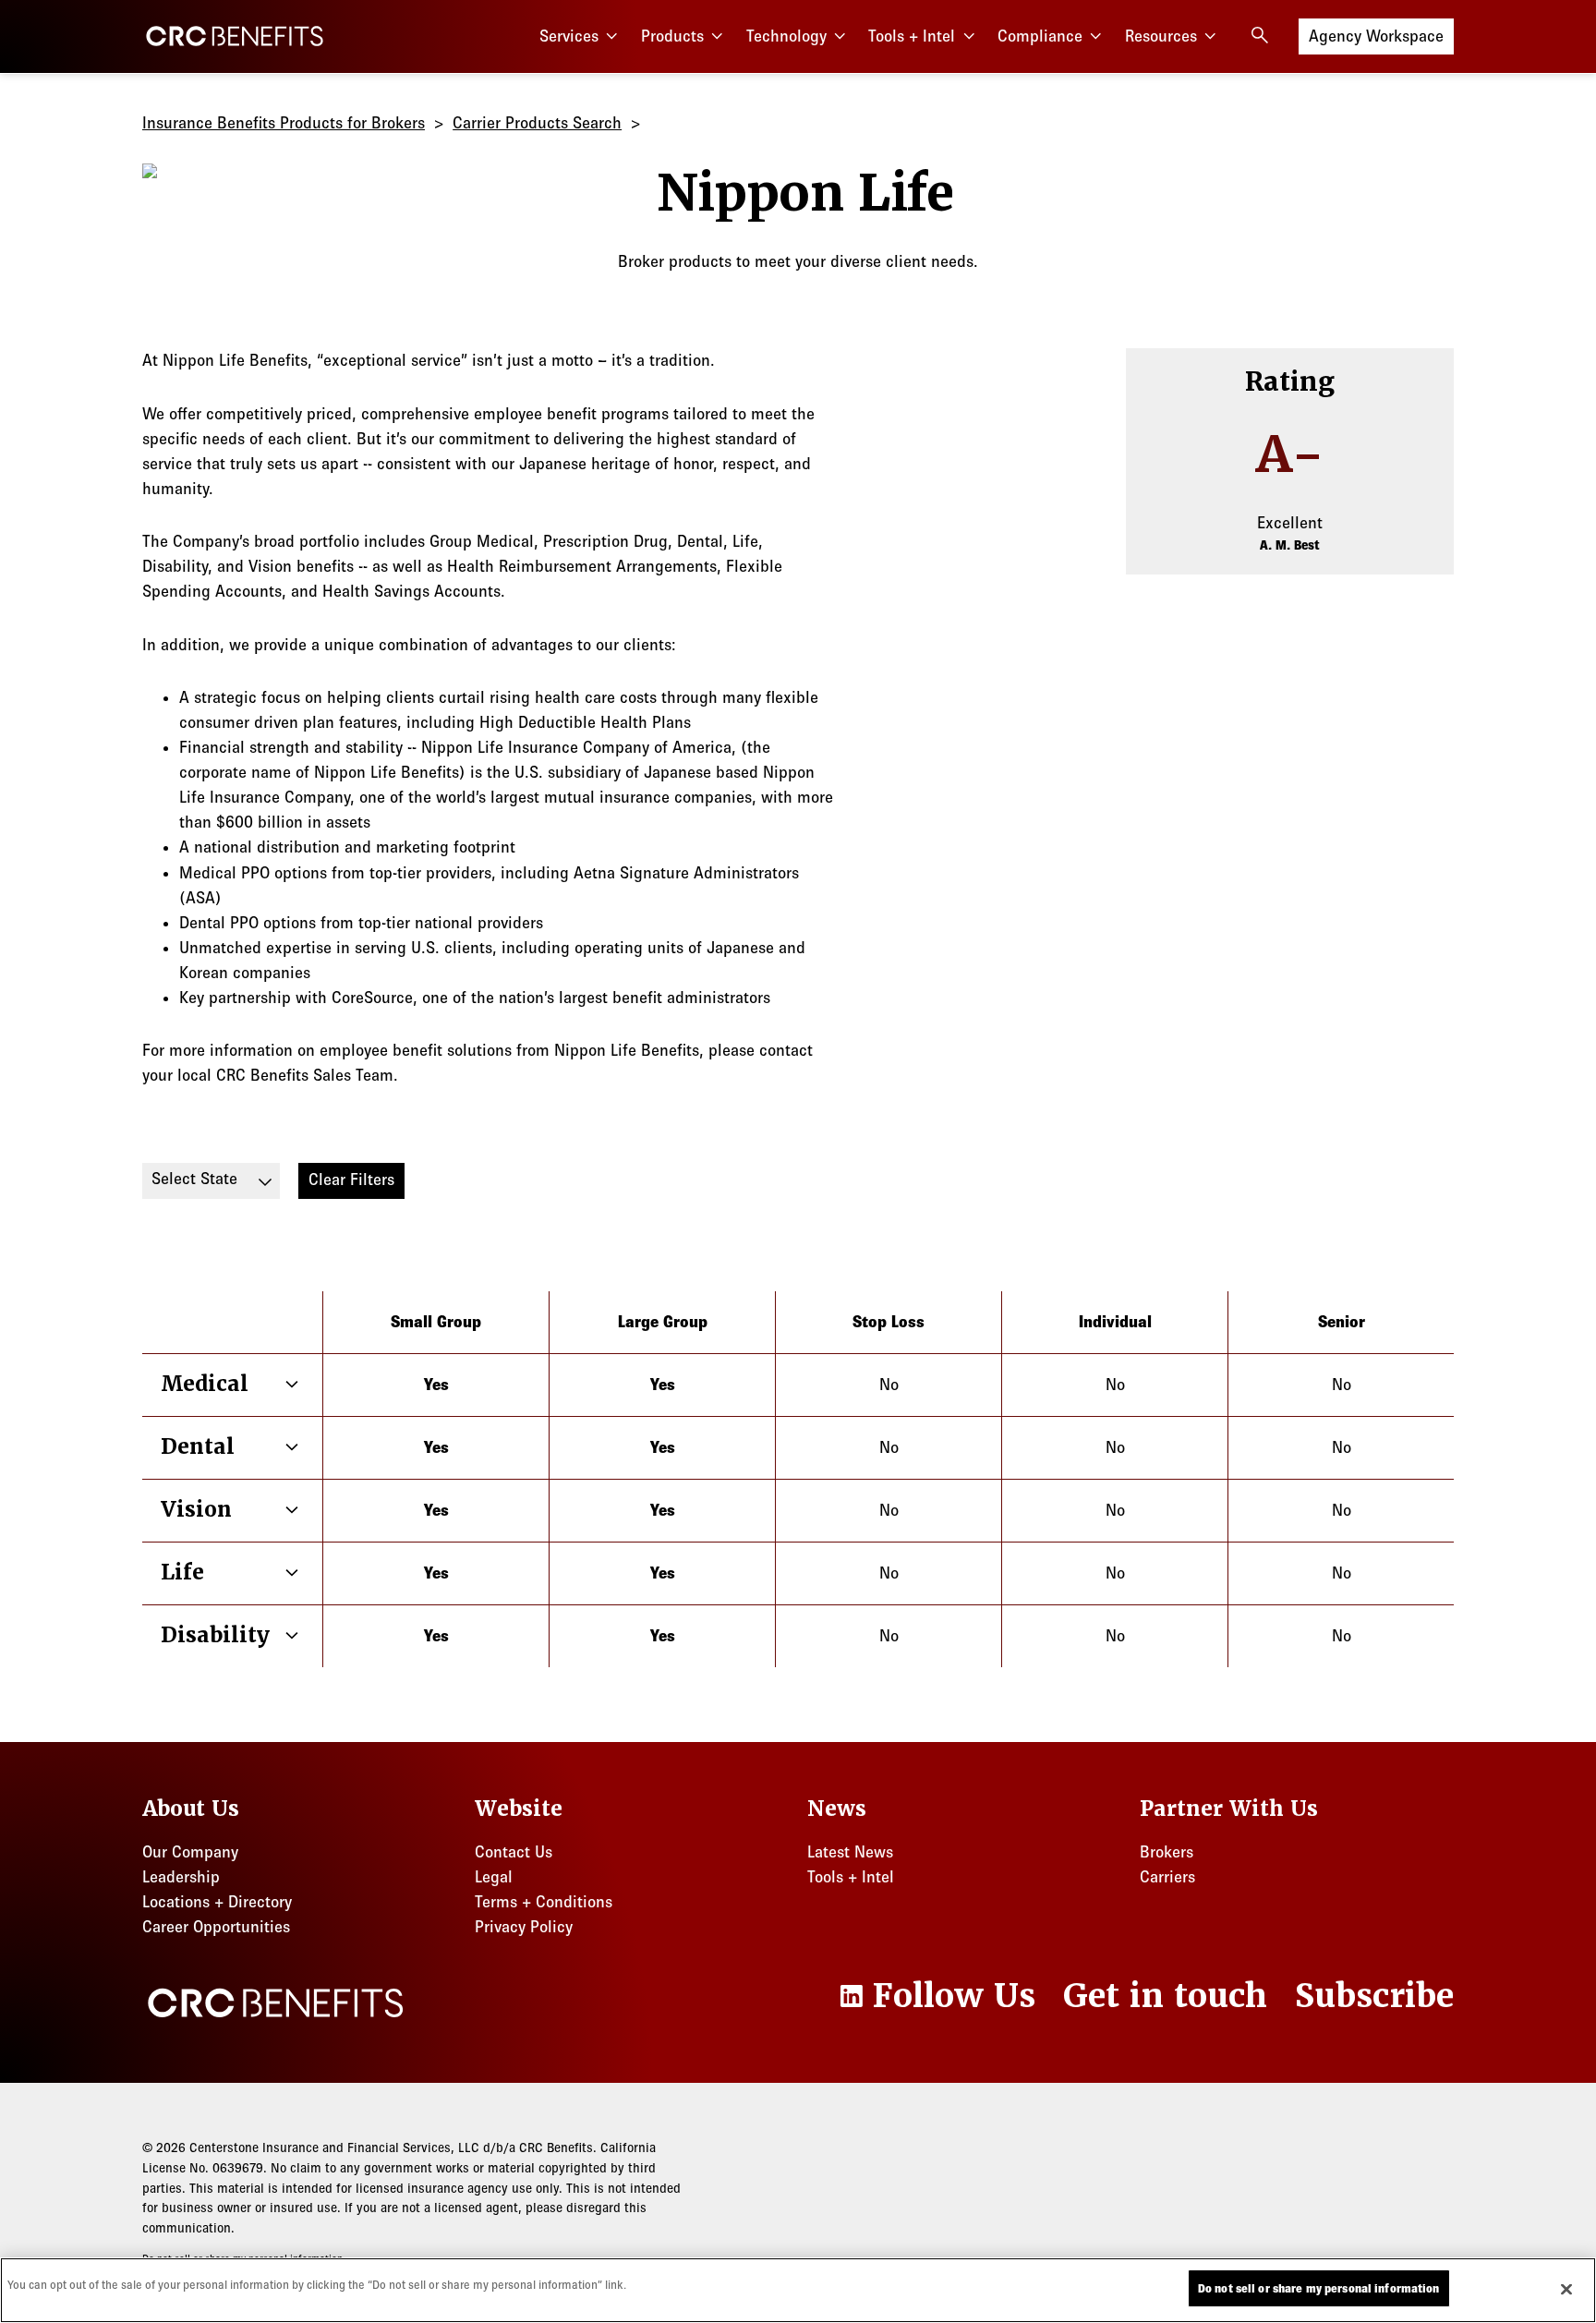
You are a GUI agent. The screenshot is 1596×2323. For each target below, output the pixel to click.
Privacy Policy (524, 1927)
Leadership (181, 1877)
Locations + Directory (217, 1902)
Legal (494, 1877)
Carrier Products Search (537, 123)
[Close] (1566, 2289)
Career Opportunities (216, 1927)
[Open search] (1260, 35)
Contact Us (514, 1852)
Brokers (1167, 1852)
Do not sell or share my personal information (1319, 2288)
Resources (1161, 36)
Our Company (190, 1852)
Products (672, 36)
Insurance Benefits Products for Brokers (284, 123)
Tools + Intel (912, 36)
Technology (786, 36)
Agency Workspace (1376, 36)
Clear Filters (351, 1180)
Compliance (1040, 36)
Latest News (850, 1852)
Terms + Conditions (544, 1902)
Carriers (1167, 1877)
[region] (798, 2290)
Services (569, 36)
